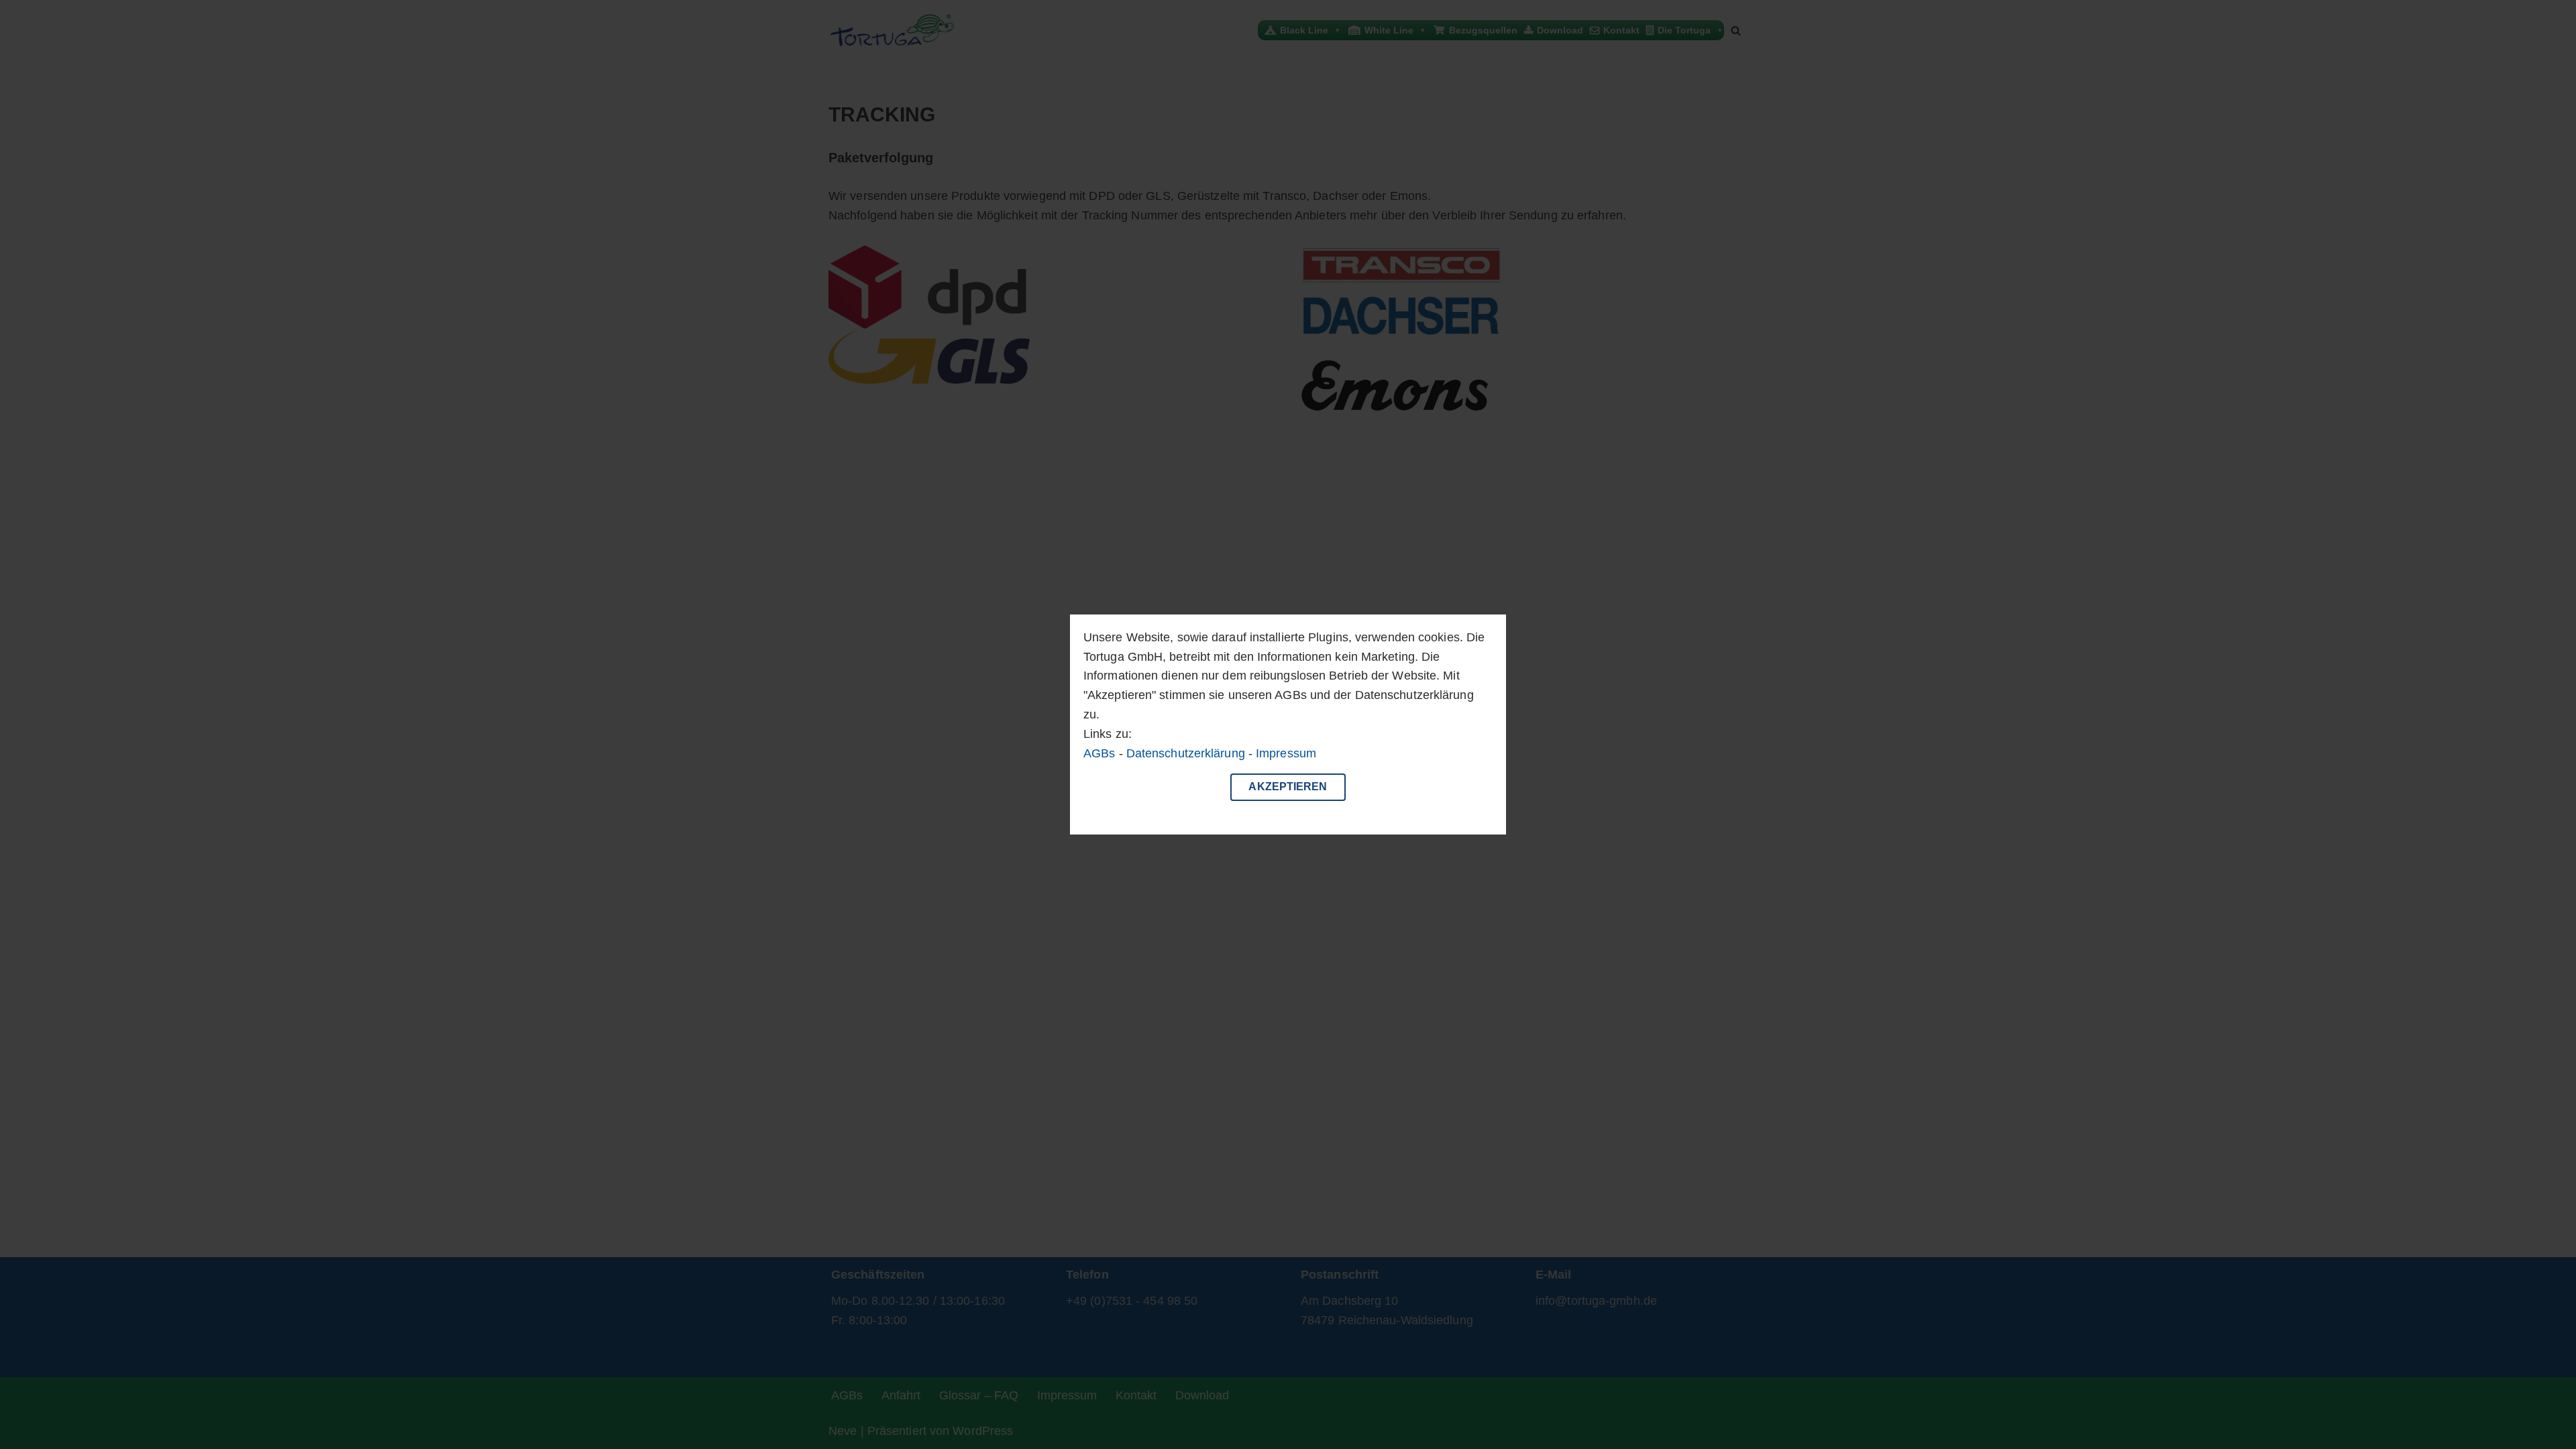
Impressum (1286, 753)
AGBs (1099, 753)
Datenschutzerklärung (1186, 753)
